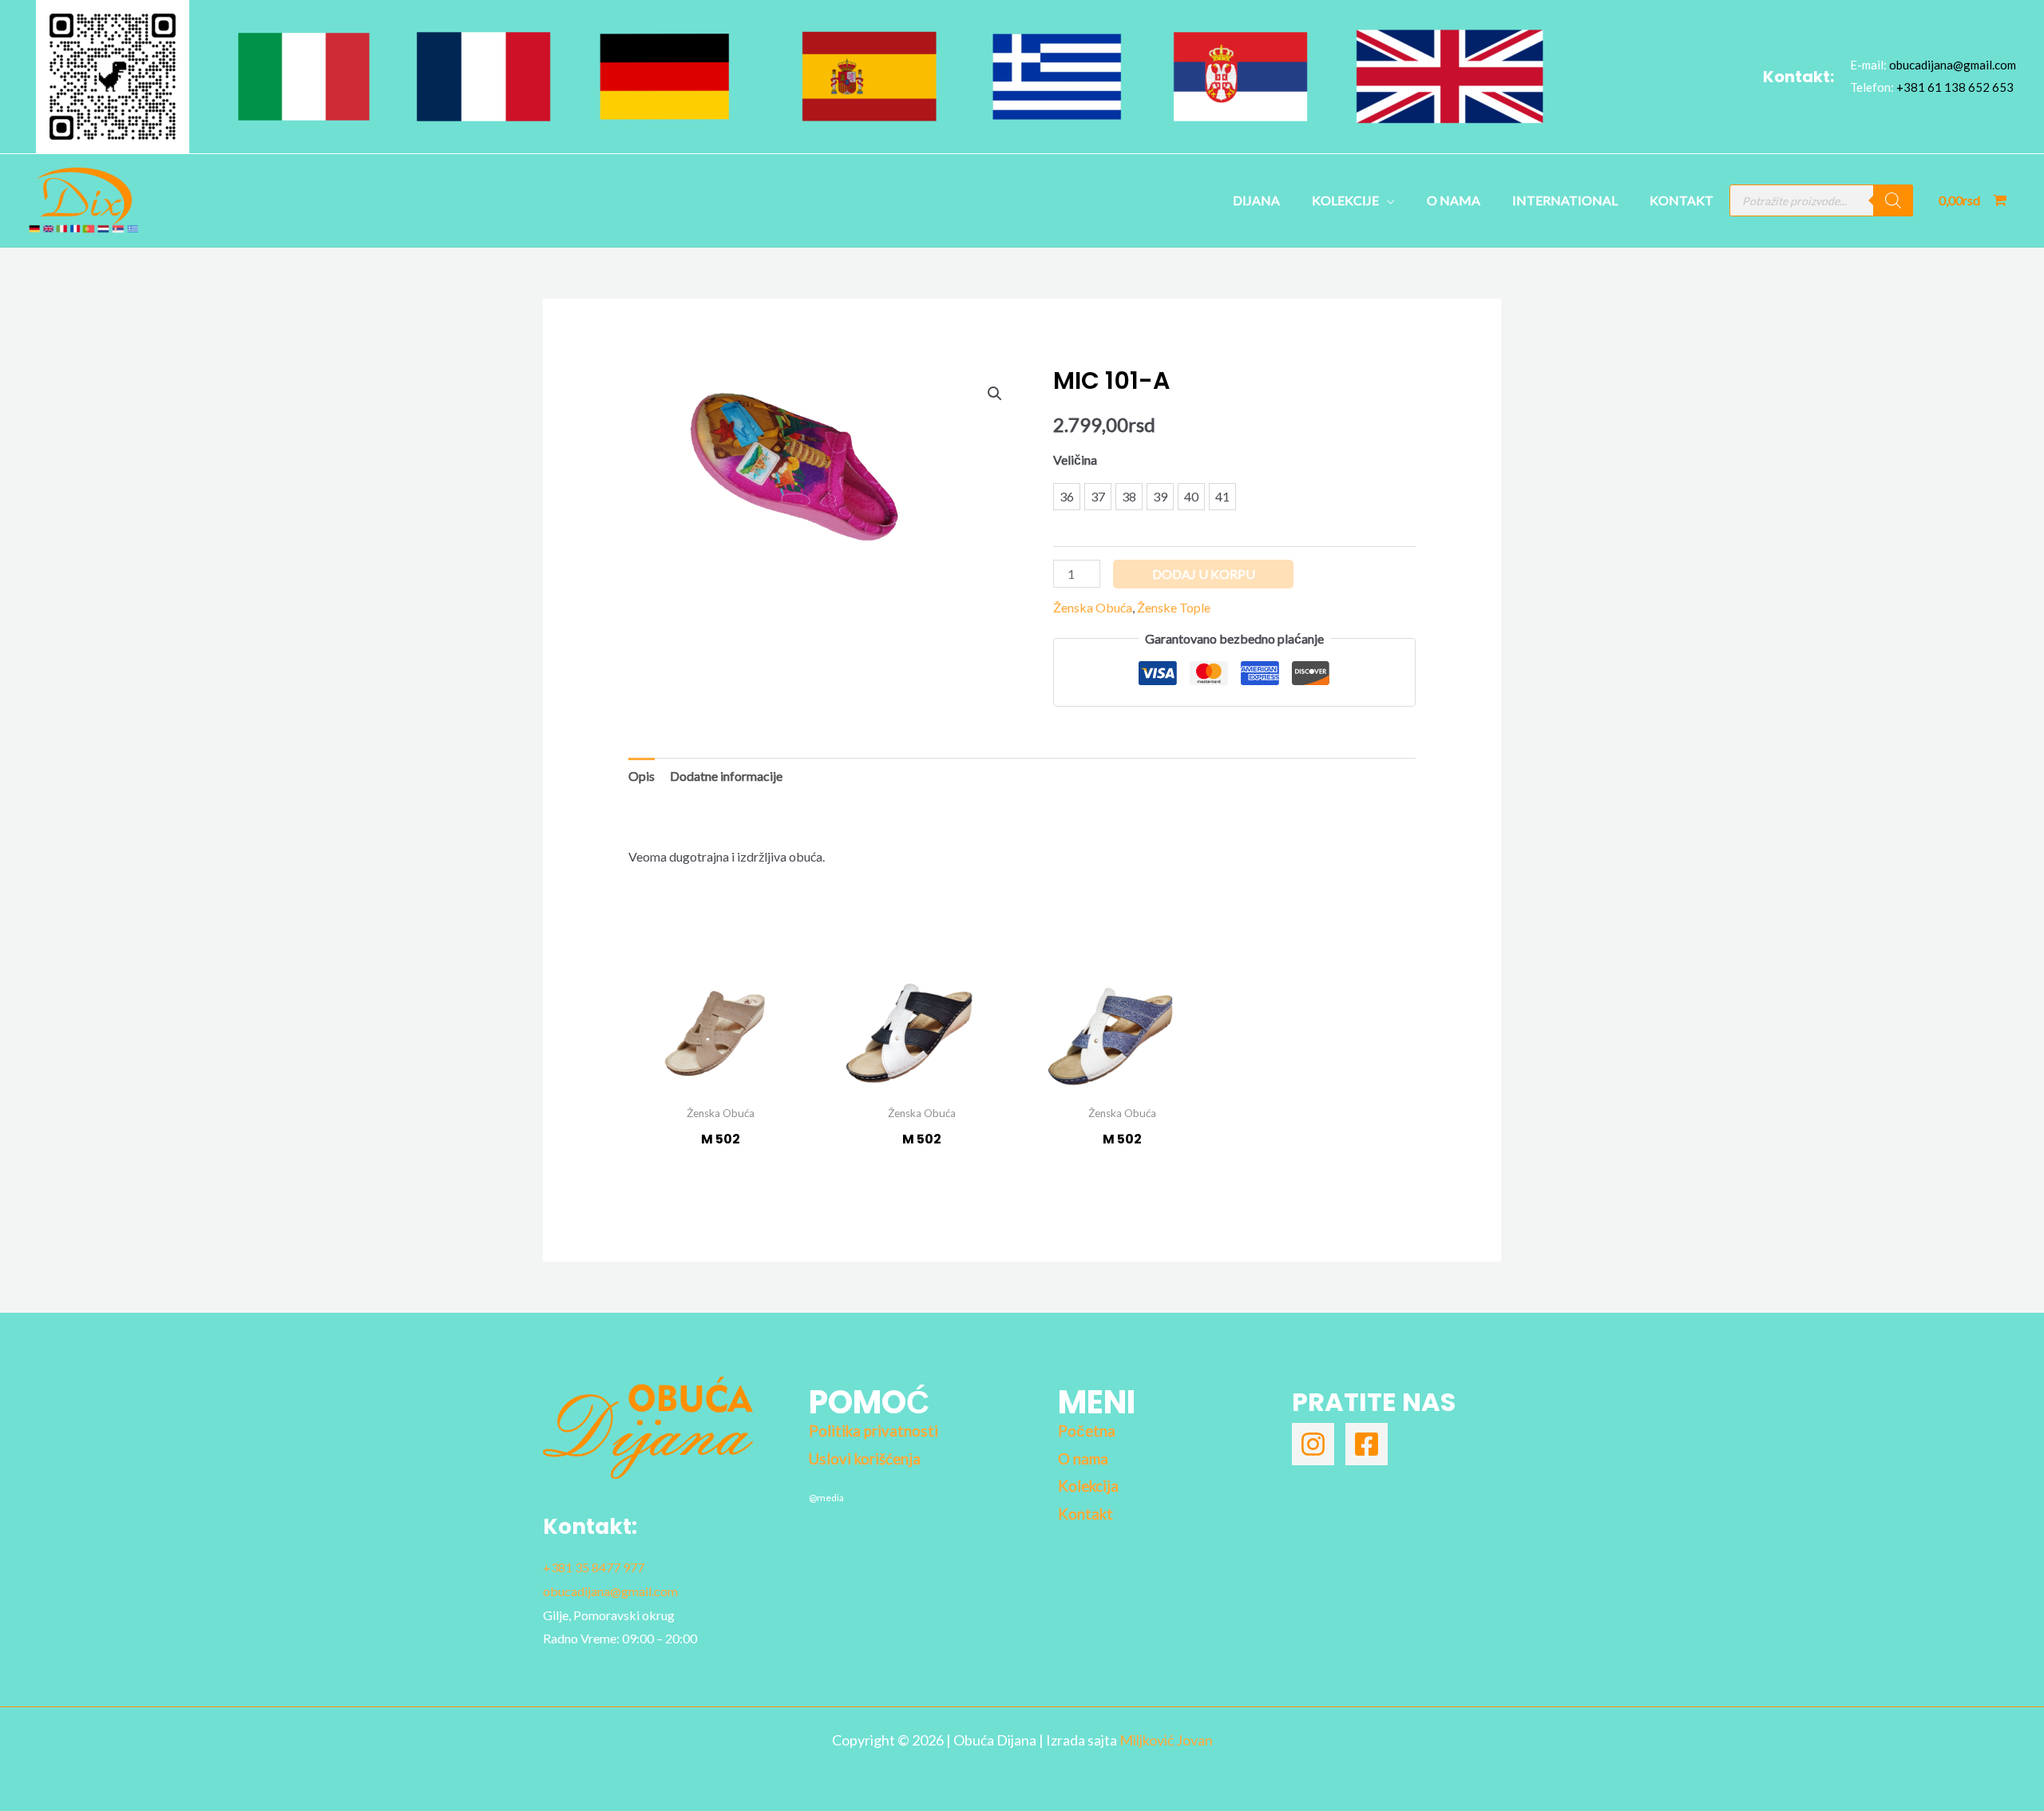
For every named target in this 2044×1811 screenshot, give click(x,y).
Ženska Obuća (1093, 607)
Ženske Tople (1174, 607)
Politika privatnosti (873, 1431)
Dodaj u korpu (1204, 574)
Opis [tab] (642, 776)
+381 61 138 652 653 (1955, 87)
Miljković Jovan (1166, 1740)
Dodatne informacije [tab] (726, 776)
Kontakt (1682, 200)
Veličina (1075, 460)
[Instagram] (1313, 1444)
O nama (1454, 200)
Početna (1087, 1431)
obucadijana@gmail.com (1953, 65)
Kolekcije (1345, 200)
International (1565, 200)
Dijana (1256, 200)
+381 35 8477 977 (594, 1567)
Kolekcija (1088, 1486)
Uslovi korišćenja (865, 1459)
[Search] (1893, 200)
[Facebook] (1367, 1444)
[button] (995, 394)
